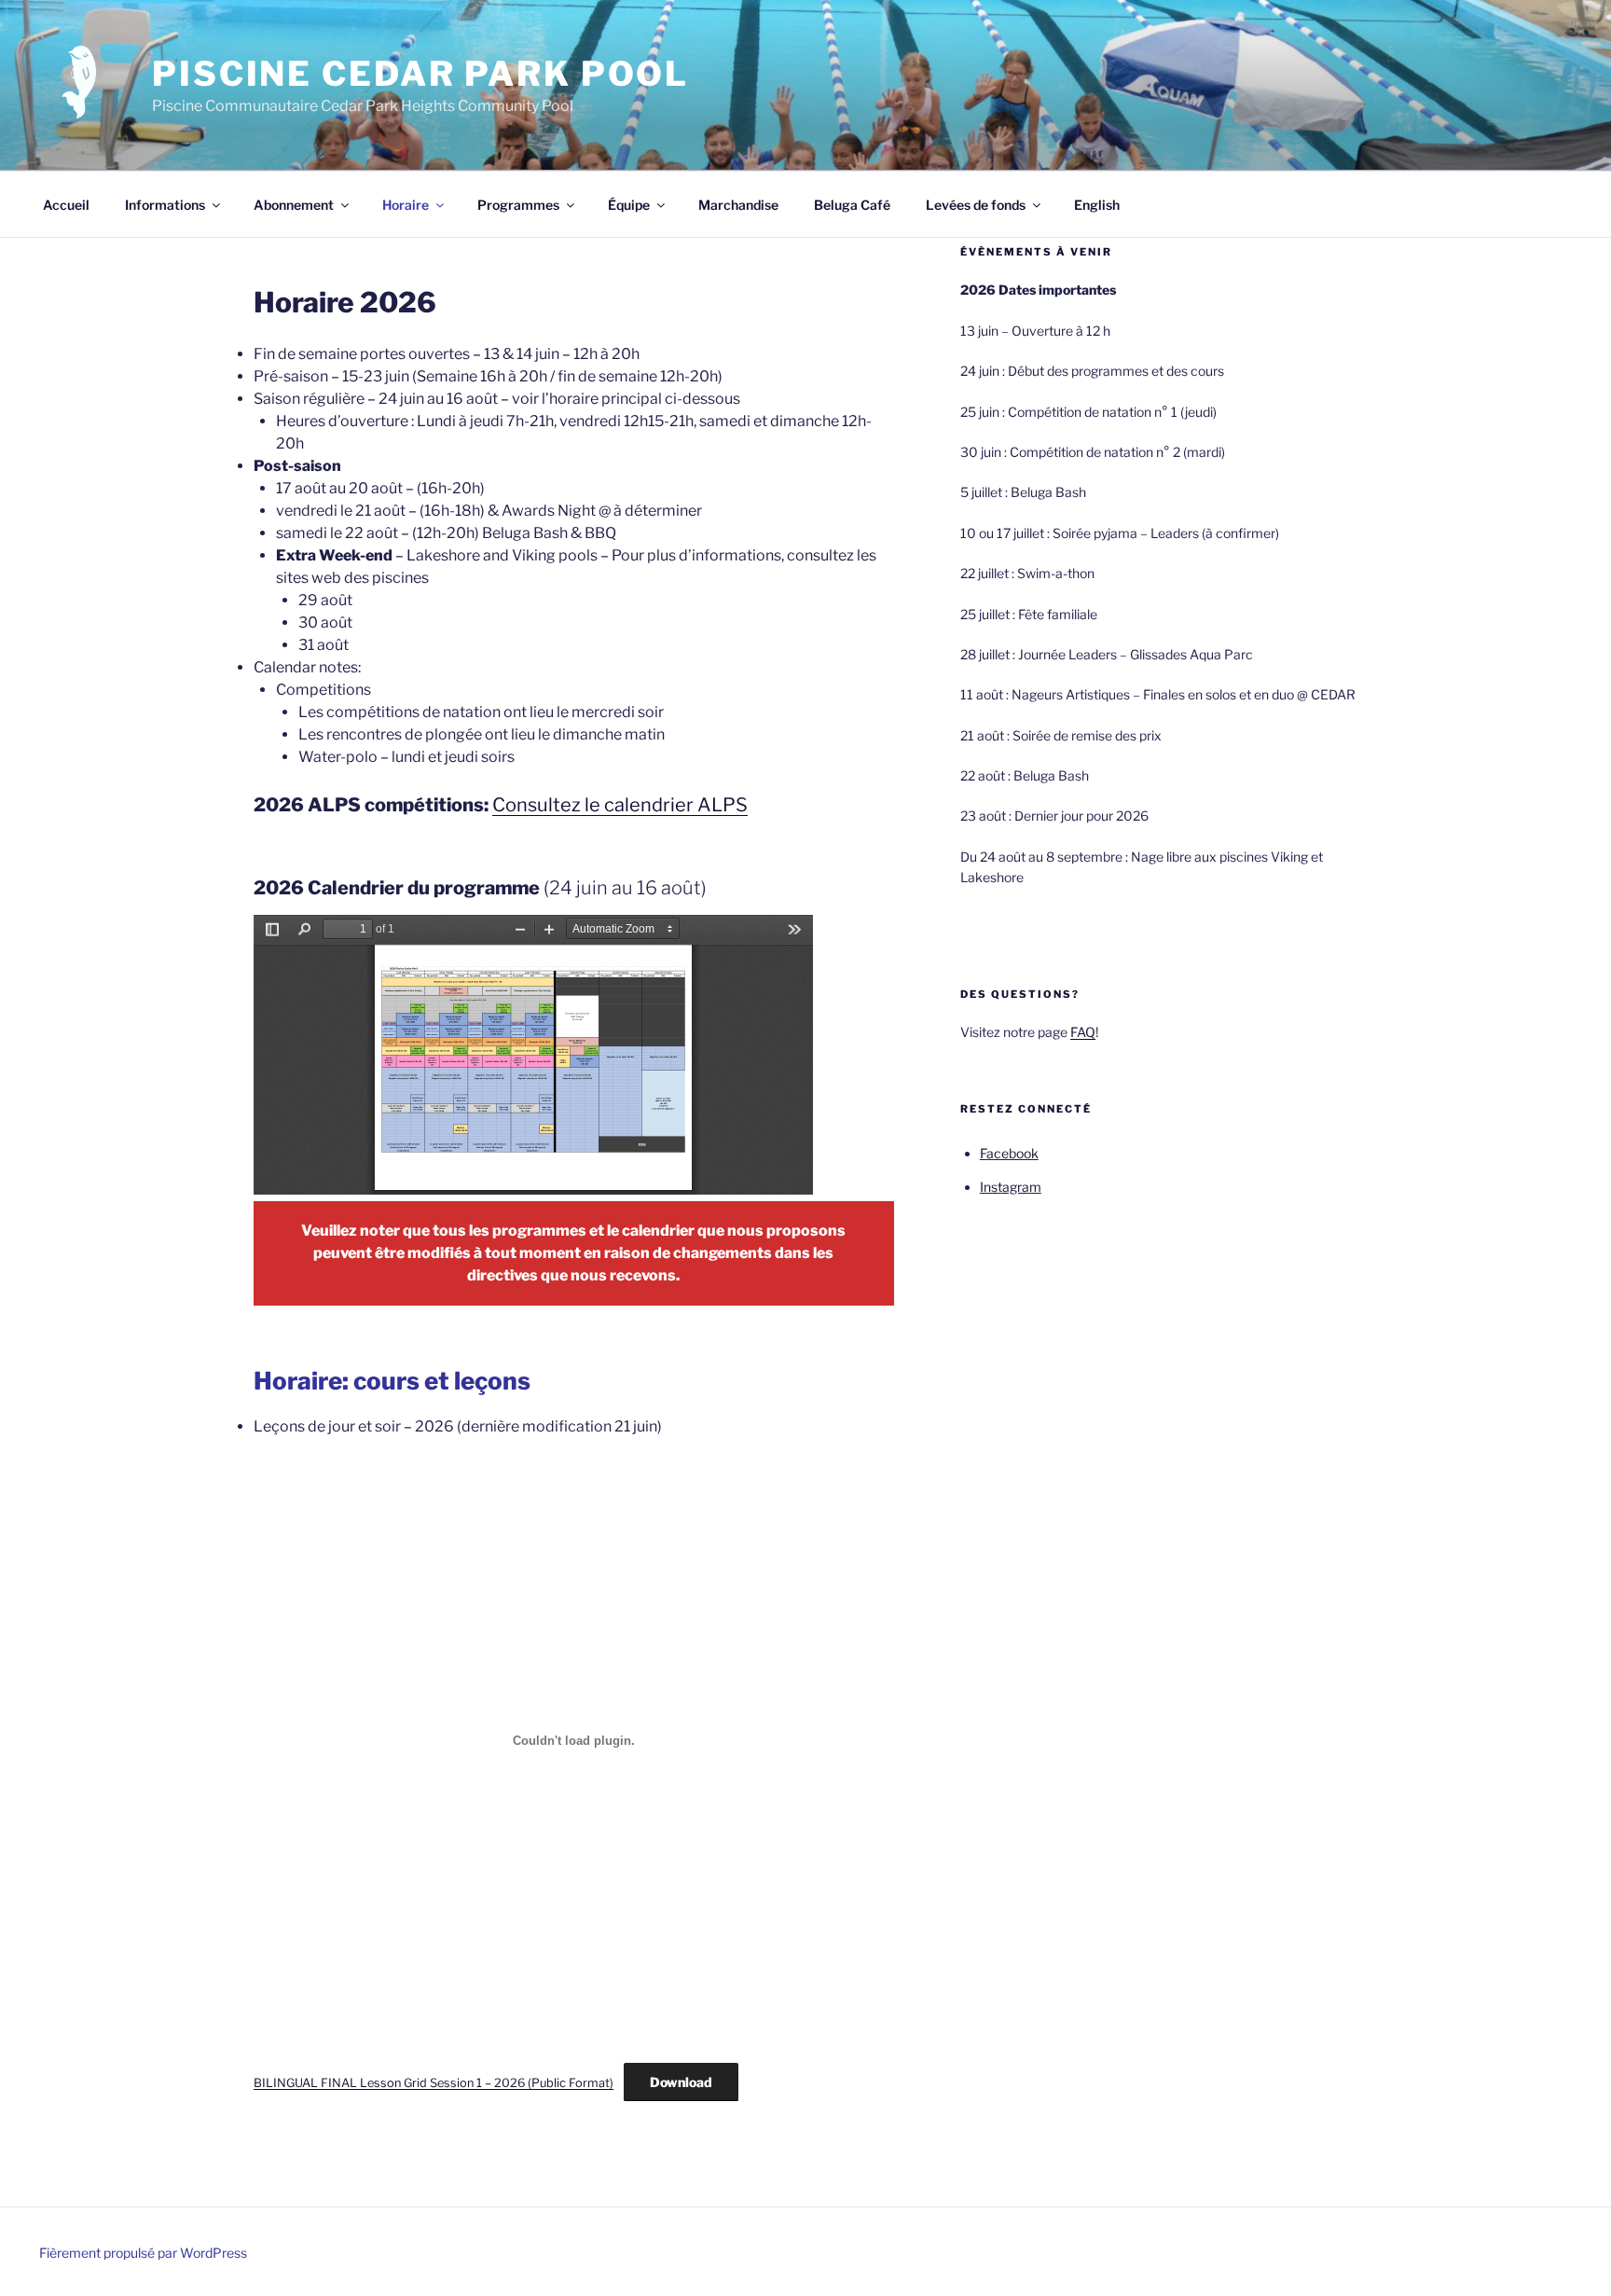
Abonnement (294, 205)
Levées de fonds (976, 205)
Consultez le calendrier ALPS (620, 805)
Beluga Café (852, 205)
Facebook (1009, 1153)
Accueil (66, 205)
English (1097, 205)
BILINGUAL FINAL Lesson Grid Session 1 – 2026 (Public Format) (434, 2083)
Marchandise (738, 205)
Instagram (1011, 1187)
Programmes (518, 205)
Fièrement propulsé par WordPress (143, 2253)
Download (681, 2082)
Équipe (629, 205)
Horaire (406, 205)
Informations (165, 205)
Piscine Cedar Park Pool (420, 74)
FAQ (1083, 1032)
